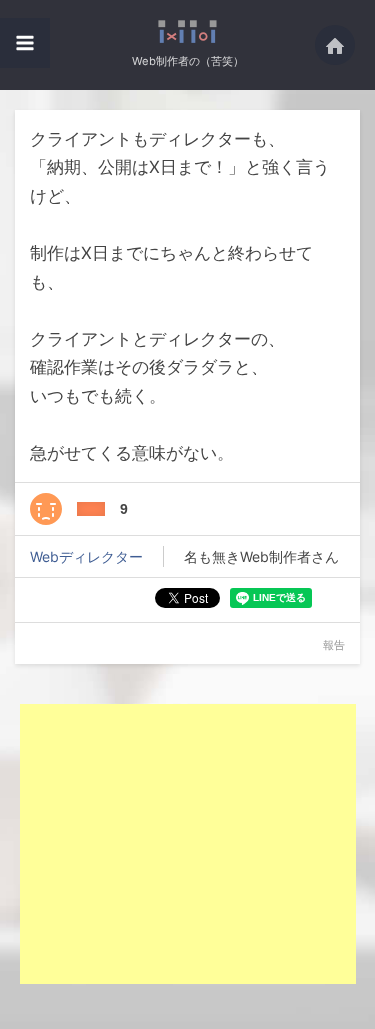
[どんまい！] (46, 509)
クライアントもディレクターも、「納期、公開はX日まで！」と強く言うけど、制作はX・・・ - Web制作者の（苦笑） (187, 31)
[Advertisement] (188, 844)
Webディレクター (86, 556)
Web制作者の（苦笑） (188, 61)
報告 (334, 645)
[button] (25, 43)
